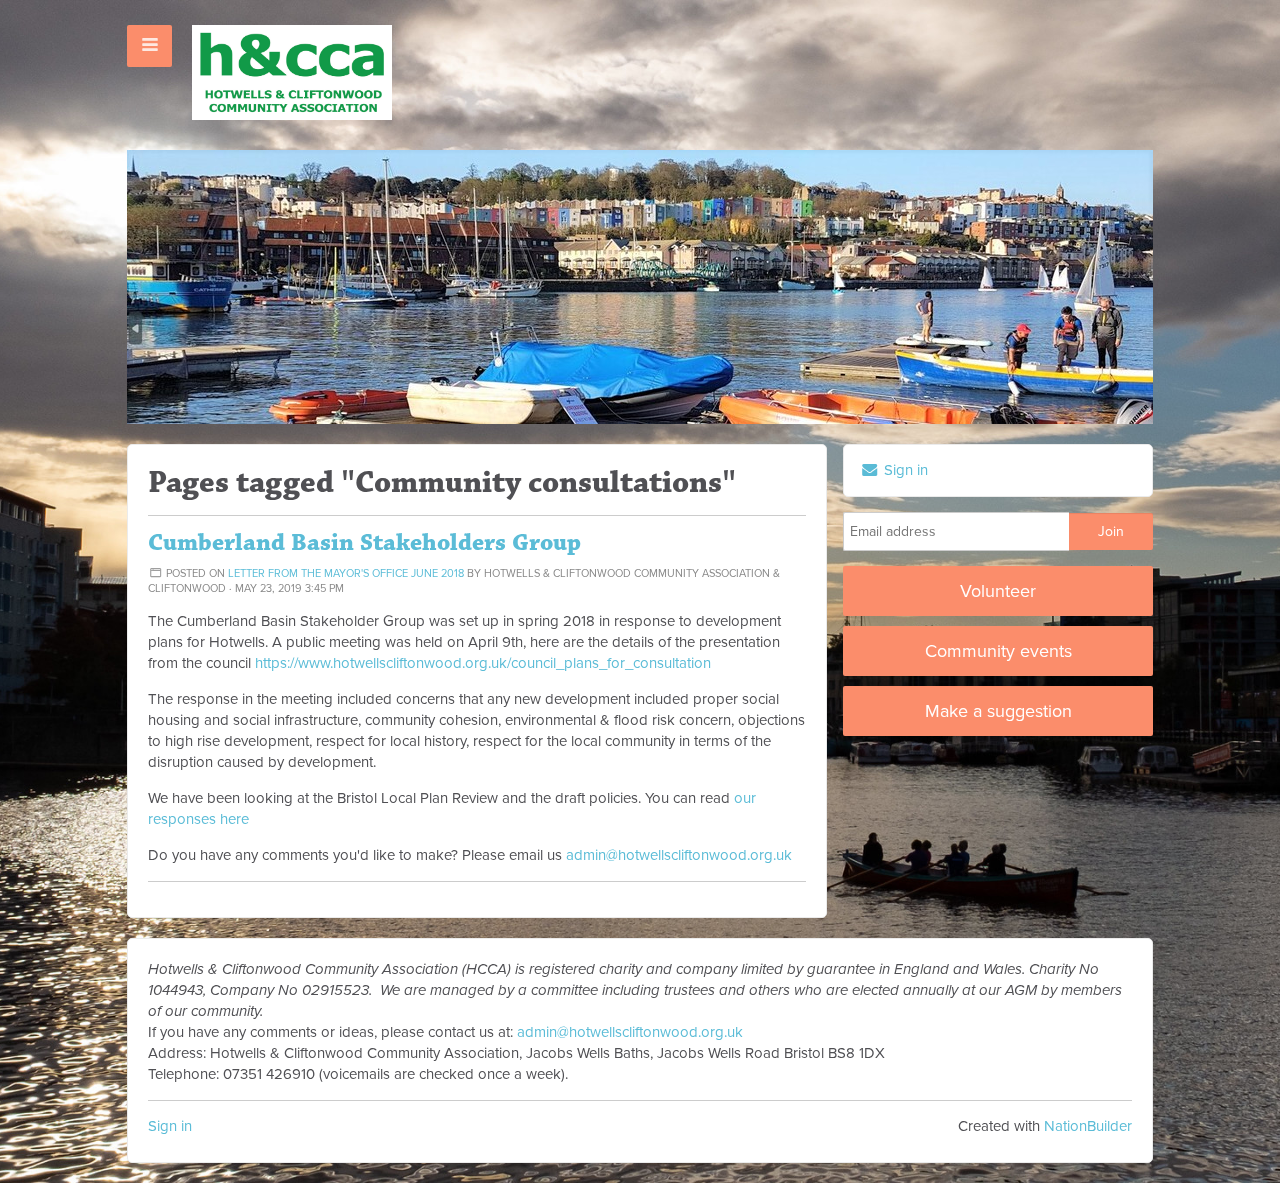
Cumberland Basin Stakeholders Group (364, 543)
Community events (998, 651)
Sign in (170, 1126)
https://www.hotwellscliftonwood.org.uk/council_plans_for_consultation (483, 663)
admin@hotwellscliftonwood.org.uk (679, 855)
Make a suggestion (998, 711)
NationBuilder (1088, 1126)
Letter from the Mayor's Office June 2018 (346, 573)
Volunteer (998, 591)
